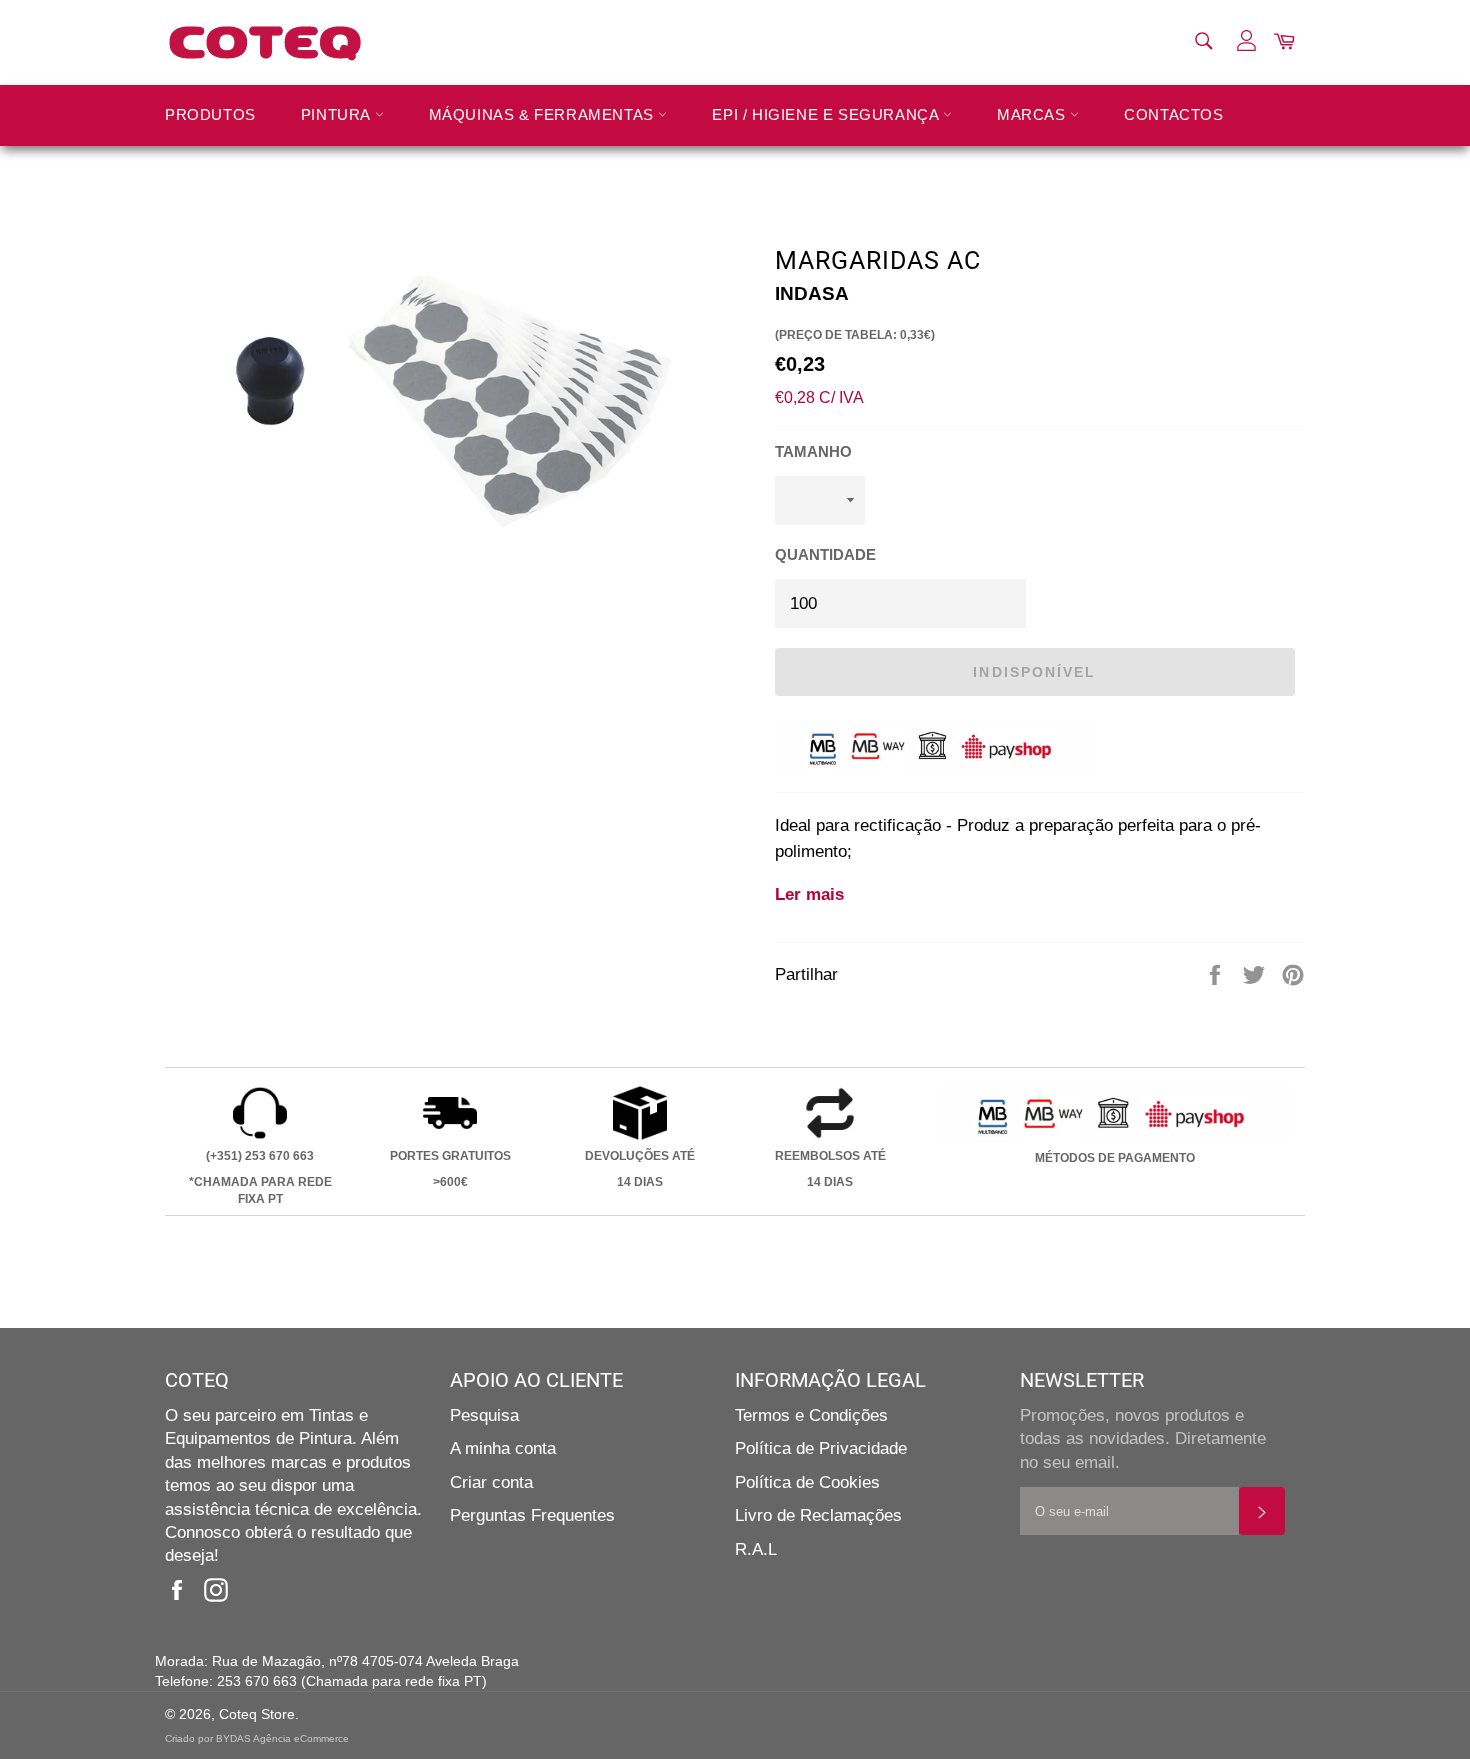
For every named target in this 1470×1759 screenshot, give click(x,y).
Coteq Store (257, 1714)
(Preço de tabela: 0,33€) (855, 335)
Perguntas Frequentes (532, 1515)
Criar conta (491, 1482)
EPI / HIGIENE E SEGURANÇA (827, 114)
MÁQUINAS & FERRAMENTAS (544, 114)
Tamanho (813, 451)
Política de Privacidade (821, 1448)
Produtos (210, 114)
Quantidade (825, 554)
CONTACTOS (1173, 114)
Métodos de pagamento (1115, 1158)
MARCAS (1033, 114)
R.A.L (756, 1549)
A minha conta (503, 1448)
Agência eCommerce (301, 1738)
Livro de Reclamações (818, 1515)
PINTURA (338, 114)
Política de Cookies (807, 1482)
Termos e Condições (811, 1415)
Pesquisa (484, 1415)
